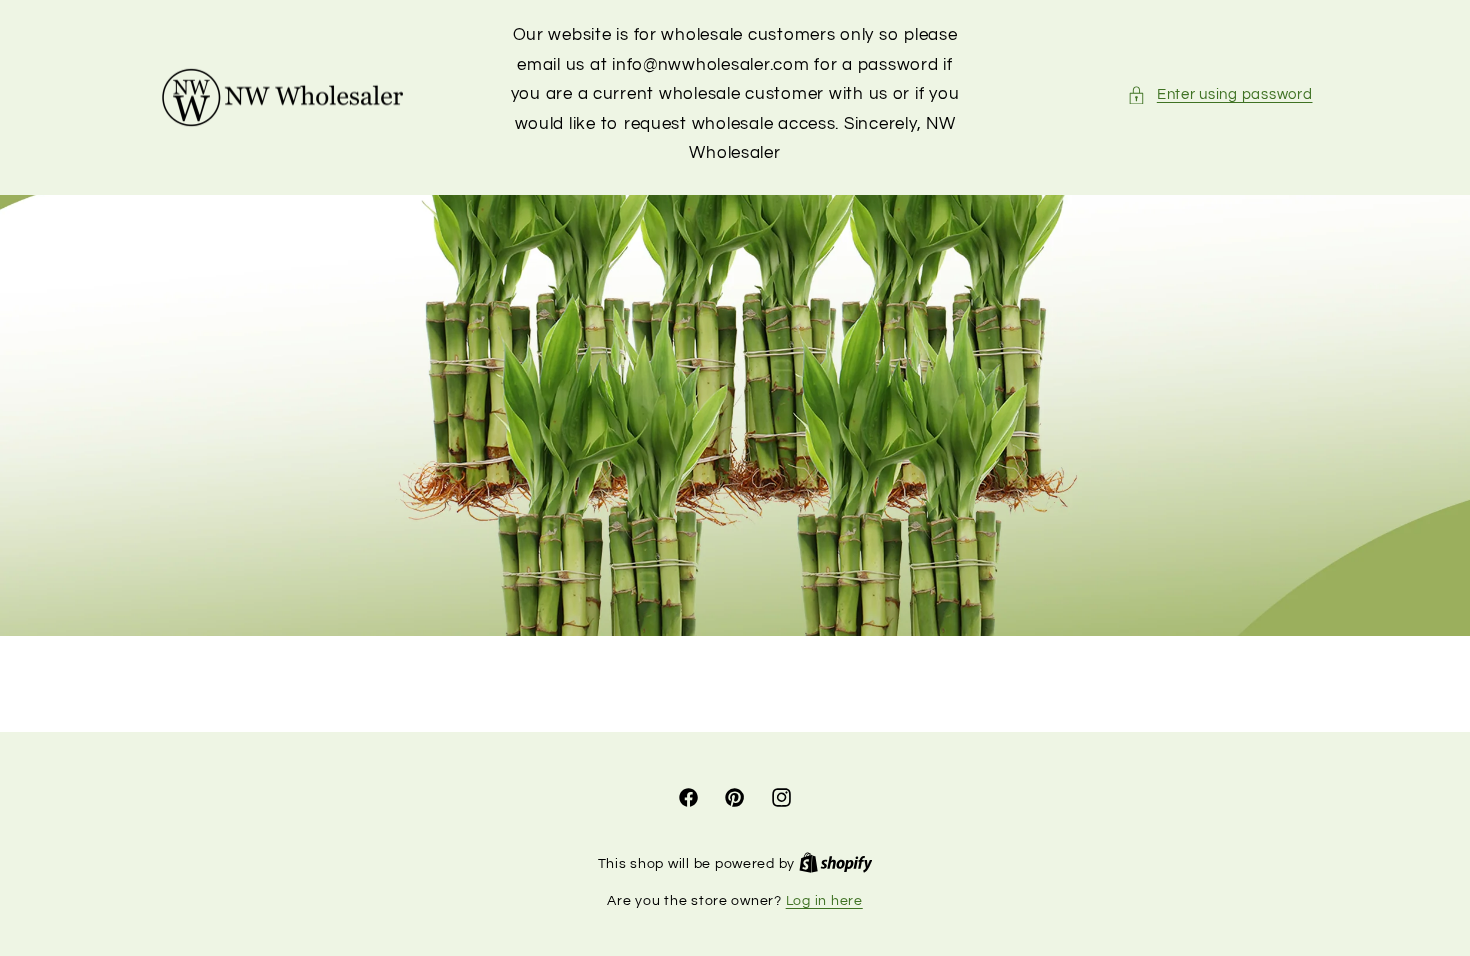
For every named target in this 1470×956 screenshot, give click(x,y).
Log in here (824, 901)
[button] (1219, 95)
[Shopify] (836, 864)
